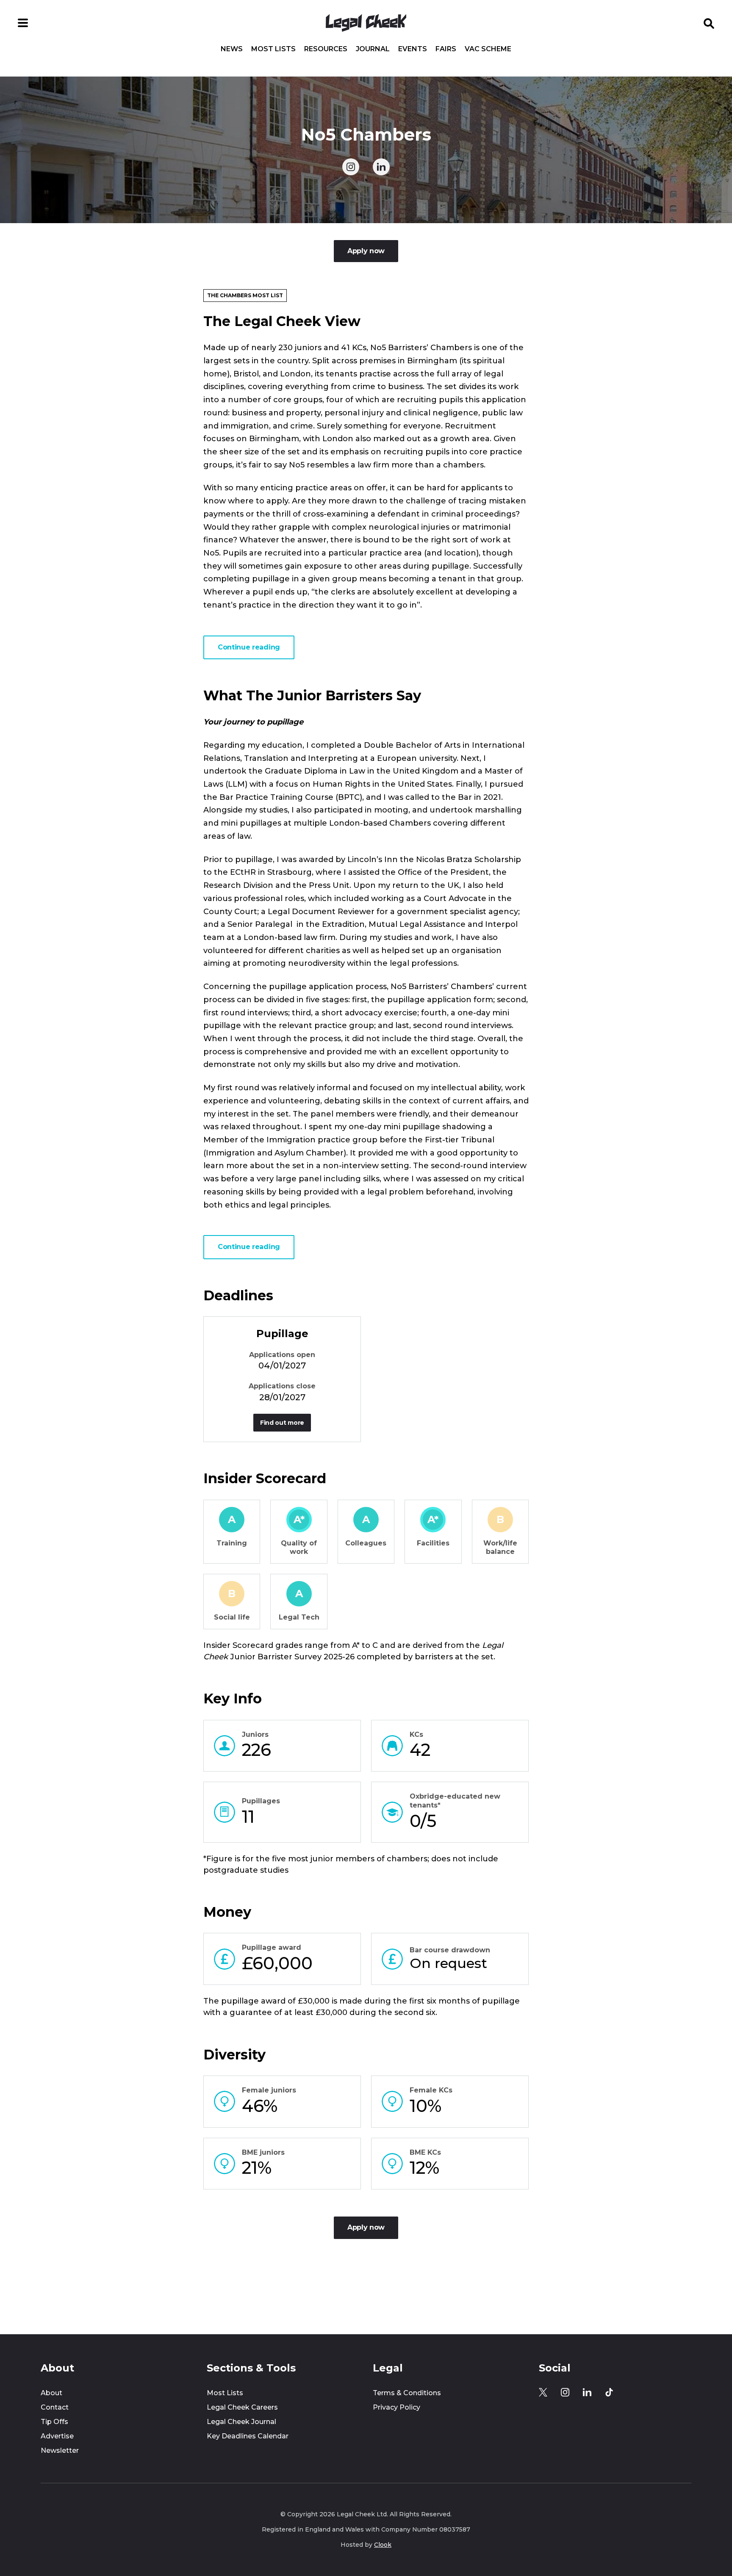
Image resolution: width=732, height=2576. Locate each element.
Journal (373, 49)
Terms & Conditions (407, 2393)
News (232, 49)
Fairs (446, 49)
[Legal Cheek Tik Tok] (609, 2392)
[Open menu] (23, 23)
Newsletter (60, 2450)
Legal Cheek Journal (241, 2422)
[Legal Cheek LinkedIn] (381, 167)
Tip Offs (54, 2422)
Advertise (57, 2436)
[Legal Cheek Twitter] (543, 2392)
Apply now (366, 251)
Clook (383, 2545)
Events (413, 49)
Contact (55, 2407)
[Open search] (709, 23)
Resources (326, 49)
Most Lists (273, 49)
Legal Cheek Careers (242, 2407)
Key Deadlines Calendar (248, 2436)
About (51, 2393)
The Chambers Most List (245, 295)
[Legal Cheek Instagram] (351, 167)
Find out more (282, 1423)
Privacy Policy (396, 2407)
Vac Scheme (488, 49)
